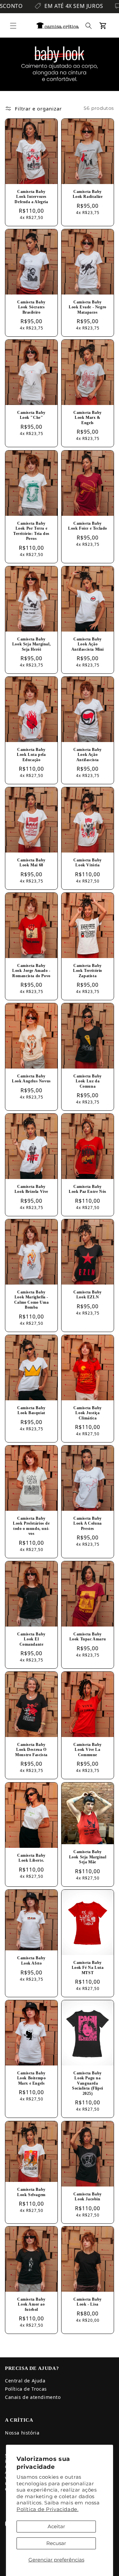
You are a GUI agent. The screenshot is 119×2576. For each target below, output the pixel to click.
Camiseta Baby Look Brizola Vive (31, 1189)
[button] (13, 26)
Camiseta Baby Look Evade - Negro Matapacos (88, 307)
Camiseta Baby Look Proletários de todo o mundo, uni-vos (31, 1526)
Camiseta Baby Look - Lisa (88, 2302)
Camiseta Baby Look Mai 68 (31, 863)
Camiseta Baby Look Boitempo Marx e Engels (32, 2078)
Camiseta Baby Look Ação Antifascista (88, 754)
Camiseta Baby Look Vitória (88, 863)
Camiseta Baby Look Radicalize (88, 194)
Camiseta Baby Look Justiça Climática (88, 1413)
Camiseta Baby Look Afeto (31, 1961)
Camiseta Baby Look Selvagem (31, 2192)
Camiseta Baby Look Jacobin (88, 2196)
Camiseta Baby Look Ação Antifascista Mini (88, 644)
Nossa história (22, 2433)
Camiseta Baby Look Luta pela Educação (31, 754)
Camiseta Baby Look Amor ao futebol (31, 2304)
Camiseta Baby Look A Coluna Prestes (88, 1523)
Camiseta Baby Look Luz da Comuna (88, 1081)
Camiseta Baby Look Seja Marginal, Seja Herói (31, 644)
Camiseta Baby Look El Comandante (31, 1639)
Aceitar (56, 2526)
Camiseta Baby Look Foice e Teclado (88, 526)
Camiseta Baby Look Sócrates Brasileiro (31, 307)
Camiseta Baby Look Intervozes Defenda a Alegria (31, 196)
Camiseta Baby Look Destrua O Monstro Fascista (31, 1750)
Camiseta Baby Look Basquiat (31, 1411)
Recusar (56, 2543)
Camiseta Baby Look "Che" (31, 415)
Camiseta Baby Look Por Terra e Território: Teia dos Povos (31, 531)
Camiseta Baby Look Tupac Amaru (88, 1637)
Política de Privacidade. (47, 2509)
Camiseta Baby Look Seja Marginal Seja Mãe (88, 1857)
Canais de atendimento (33, 2397)
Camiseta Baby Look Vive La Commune (88, 1750)
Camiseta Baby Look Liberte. (31, 1858)
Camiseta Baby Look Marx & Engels (88, 418)
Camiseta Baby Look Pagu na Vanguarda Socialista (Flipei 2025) (88, 2083)
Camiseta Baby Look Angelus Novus (31, 1079)
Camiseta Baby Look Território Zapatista (88, 970)
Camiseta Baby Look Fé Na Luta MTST (88, 1967)
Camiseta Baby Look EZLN (88, 1295)
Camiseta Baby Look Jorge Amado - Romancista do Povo (31, 970)
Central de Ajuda (25, 2381)
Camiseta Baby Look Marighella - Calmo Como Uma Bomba (31, 1300)
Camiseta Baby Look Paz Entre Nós (88, 1189)
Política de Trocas (26, 2389)
